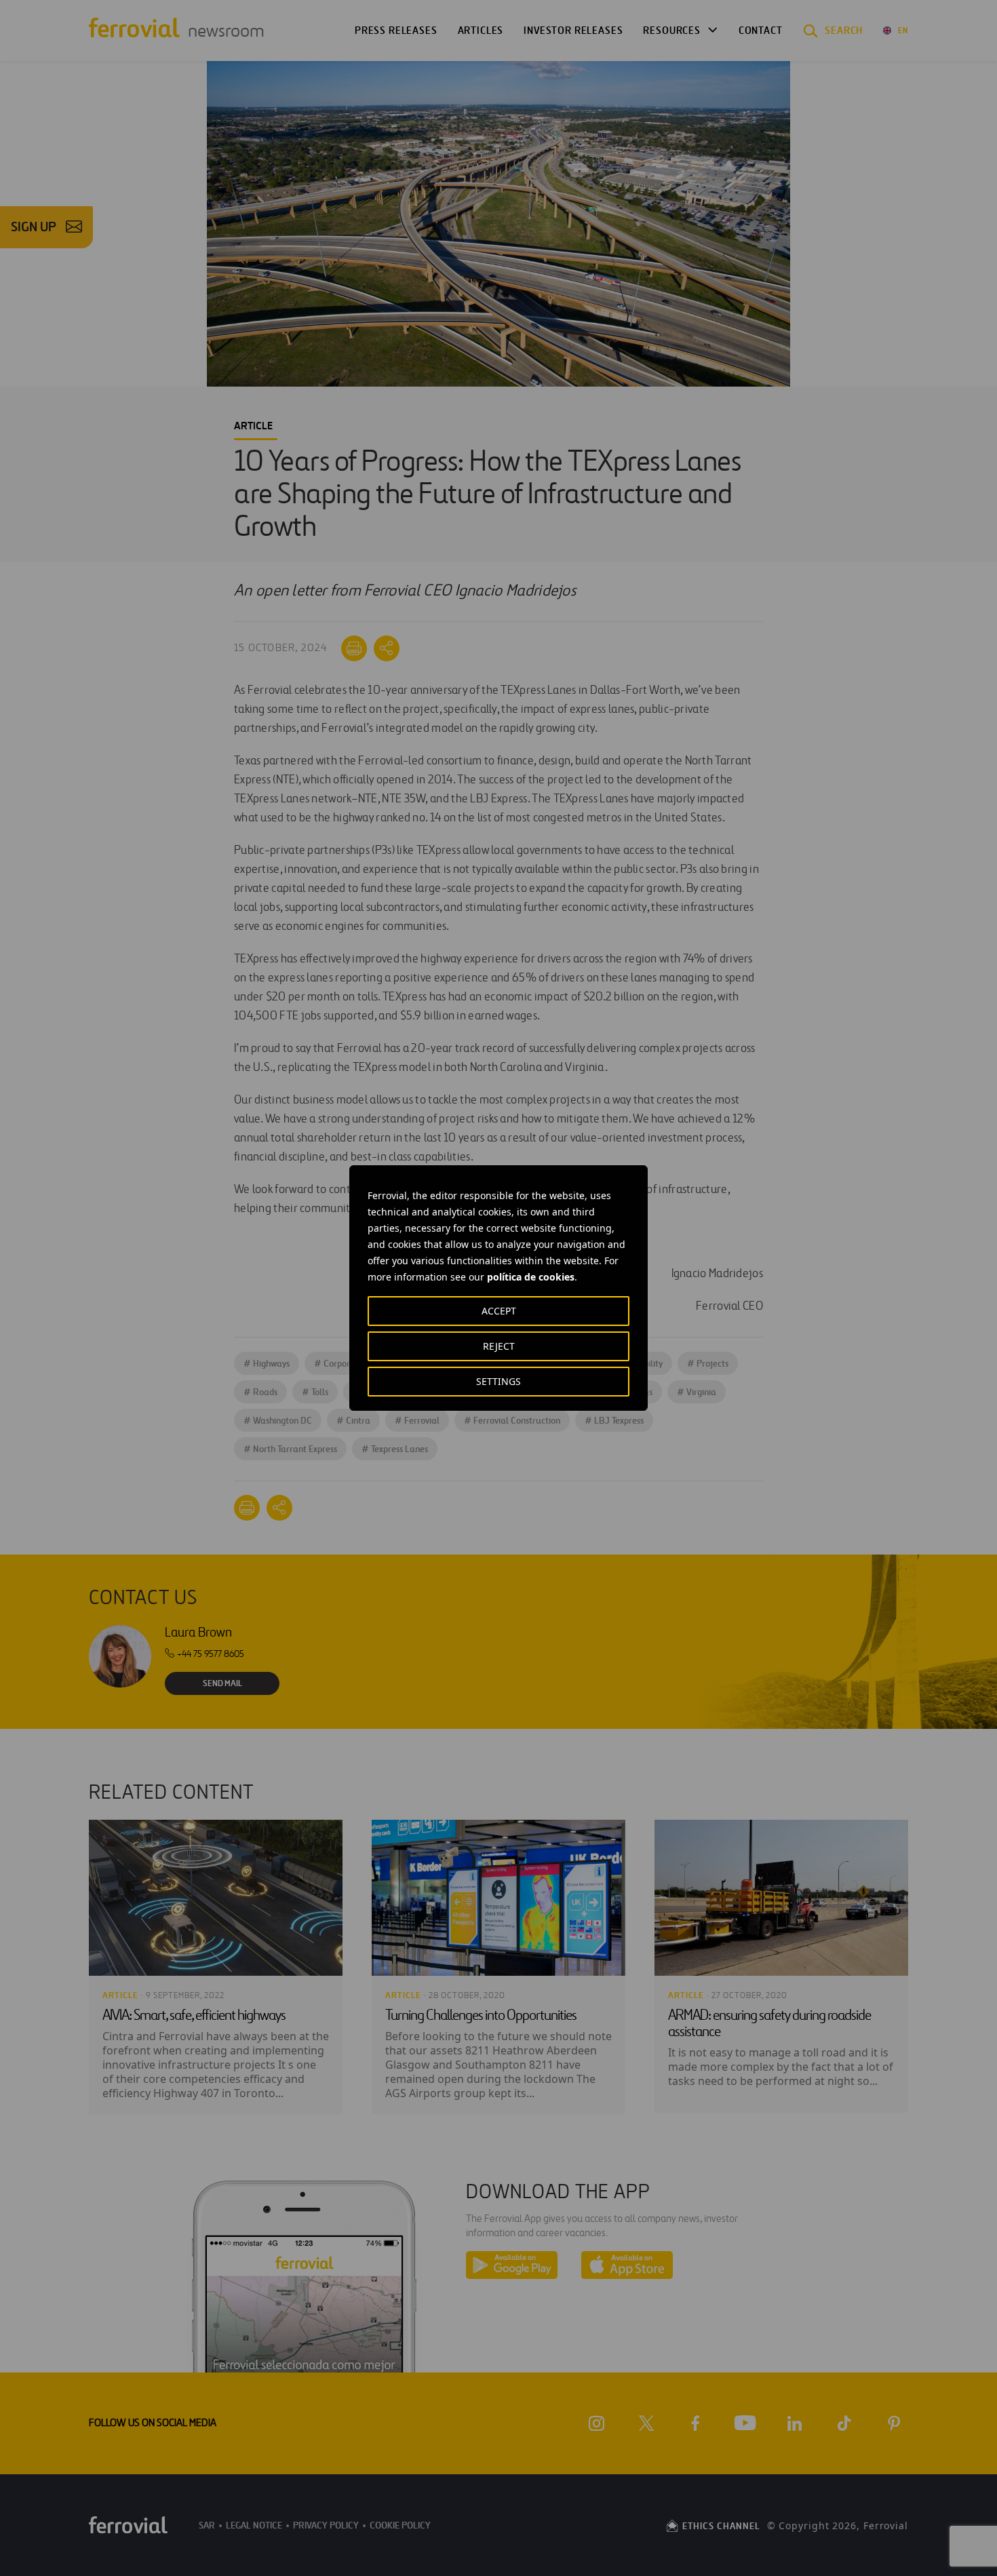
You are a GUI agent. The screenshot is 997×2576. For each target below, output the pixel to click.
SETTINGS (498, 1381)
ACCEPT (499, 1311)
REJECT (499, 1346)
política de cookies (531, 1277)
